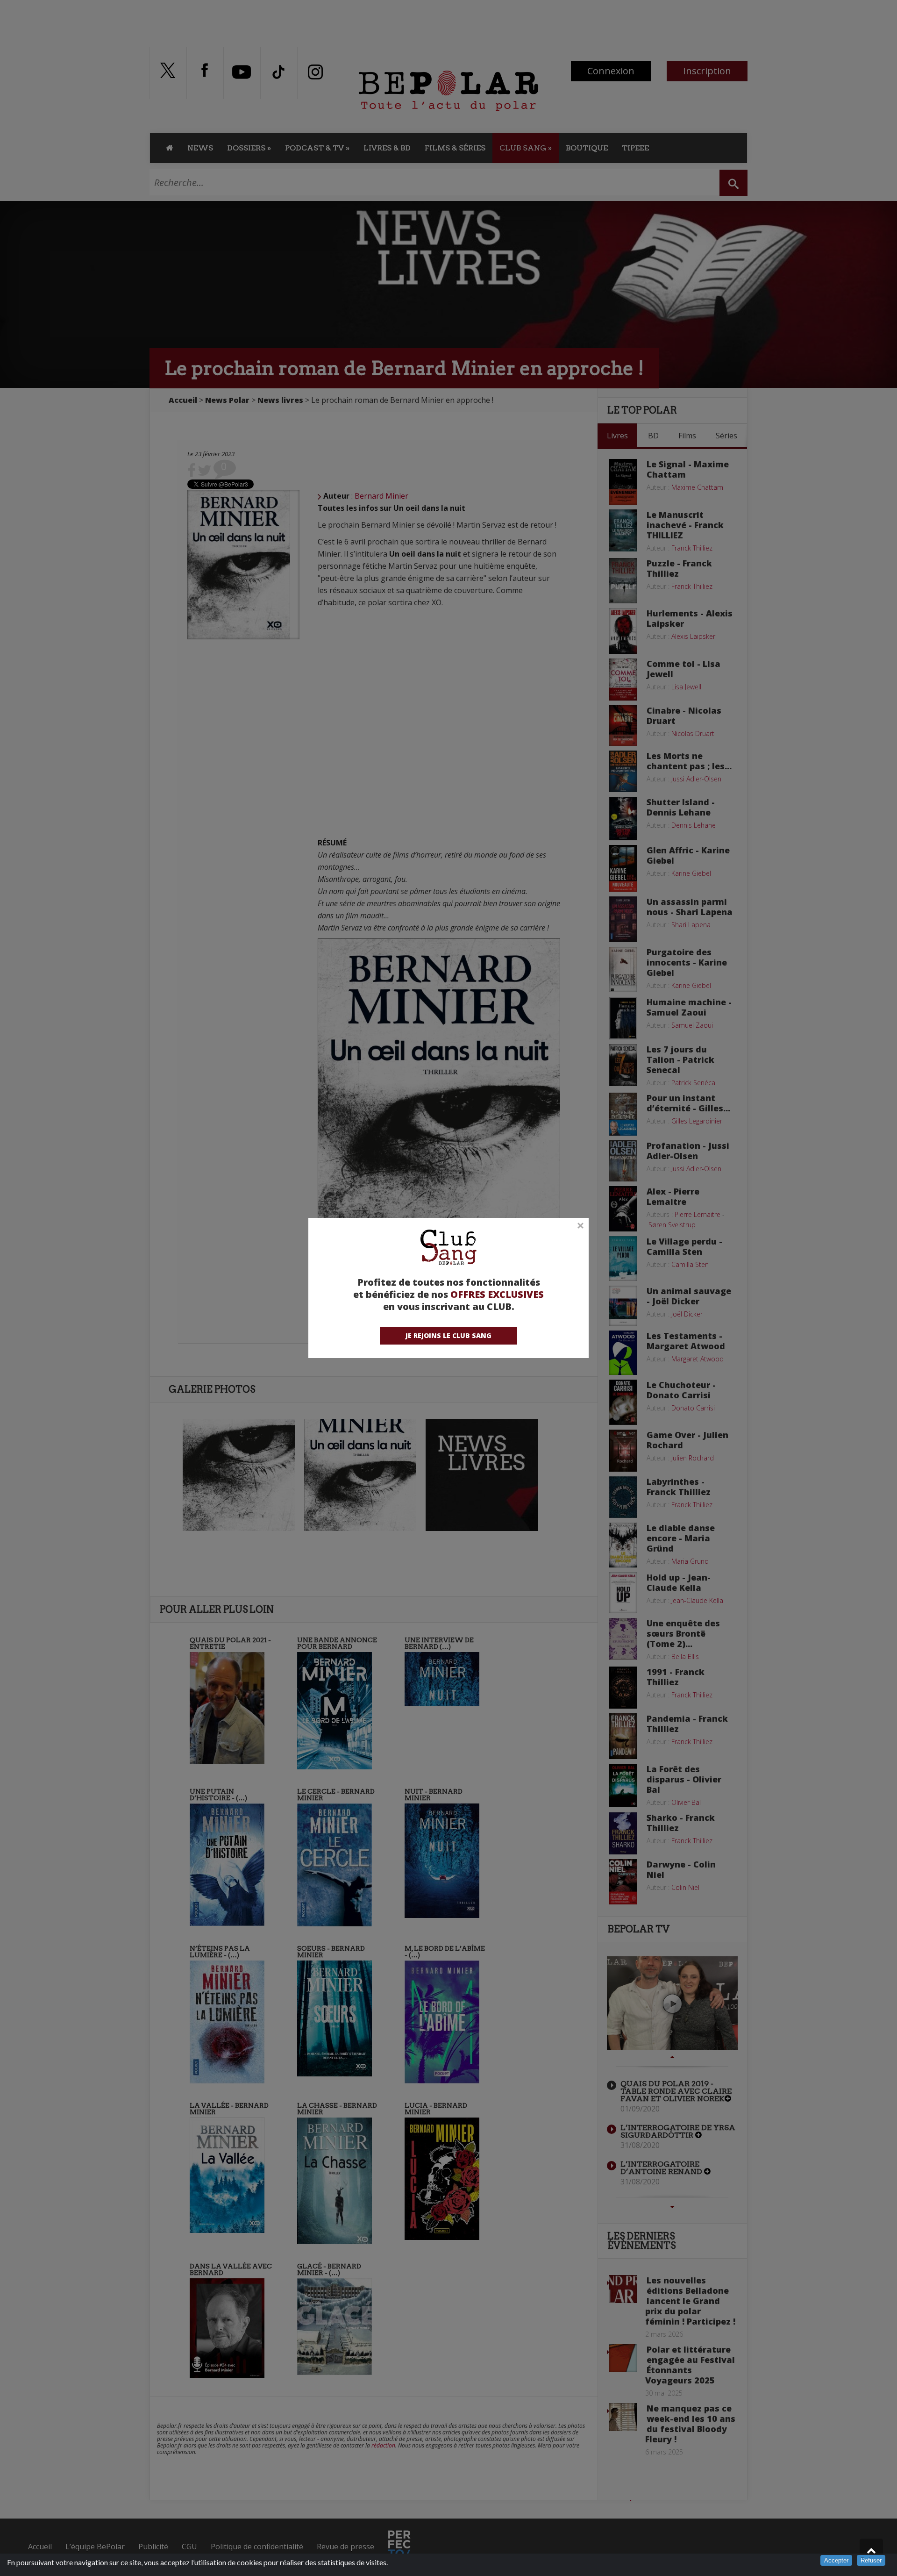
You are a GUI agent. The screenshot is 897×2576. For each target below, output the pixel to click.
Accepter (836, 2560)
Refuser (871, 2560)
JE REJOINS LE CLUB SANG (448, 1335)
